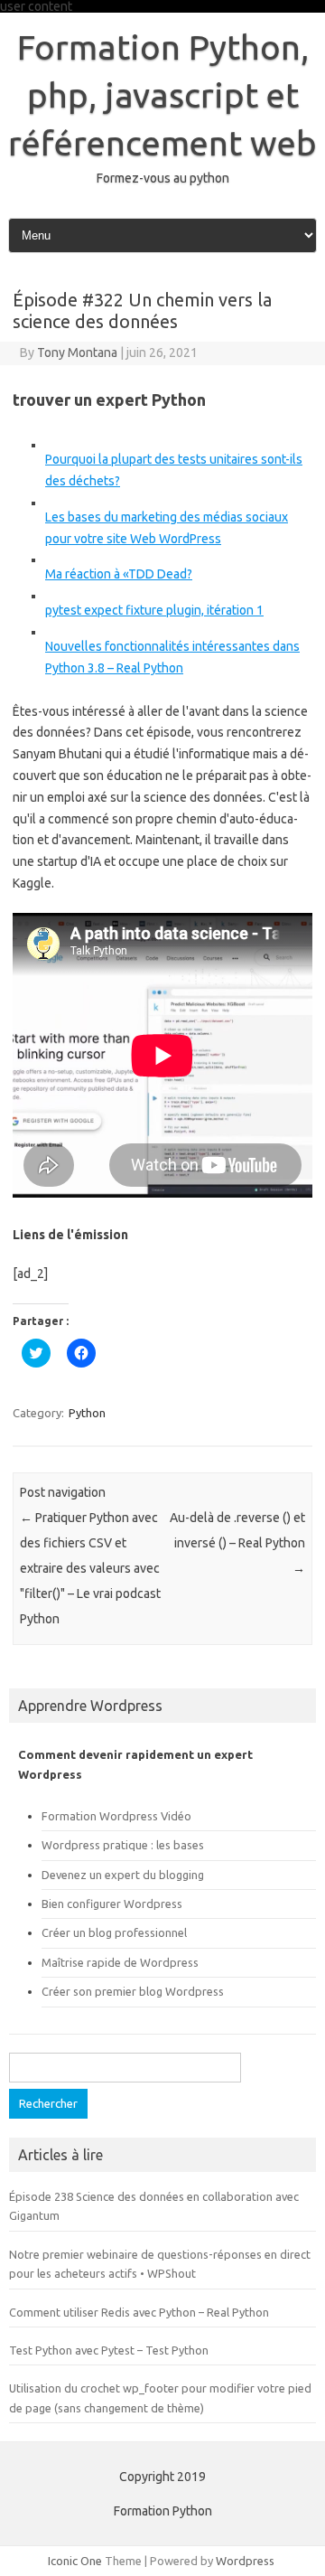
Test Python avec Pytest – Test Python (109, 2350)
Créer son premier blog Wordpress (133, 1991)
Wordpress (245, 2561)
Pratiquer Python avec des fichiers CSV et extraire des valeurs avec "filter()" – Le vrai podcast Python (90, 1568)
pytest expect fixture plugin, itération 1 (154, 610)
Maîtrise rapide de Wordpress (120, 1962)
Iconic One (75, 2561)
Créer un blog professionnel (114, 1932)
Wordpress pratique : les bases (123, 1845)
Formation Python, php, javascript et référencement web (162, 95)
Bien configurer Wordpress (112, 1904)
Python (87, 1413)
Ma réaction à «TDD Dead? (119, 574)
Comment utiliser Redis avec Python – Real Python (139, 2312)
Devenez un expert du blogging (123, 1875)
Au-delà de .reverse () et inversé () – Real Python (237, 1543)
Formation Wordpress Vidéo (116, 1816)
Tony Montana (77, 353)
